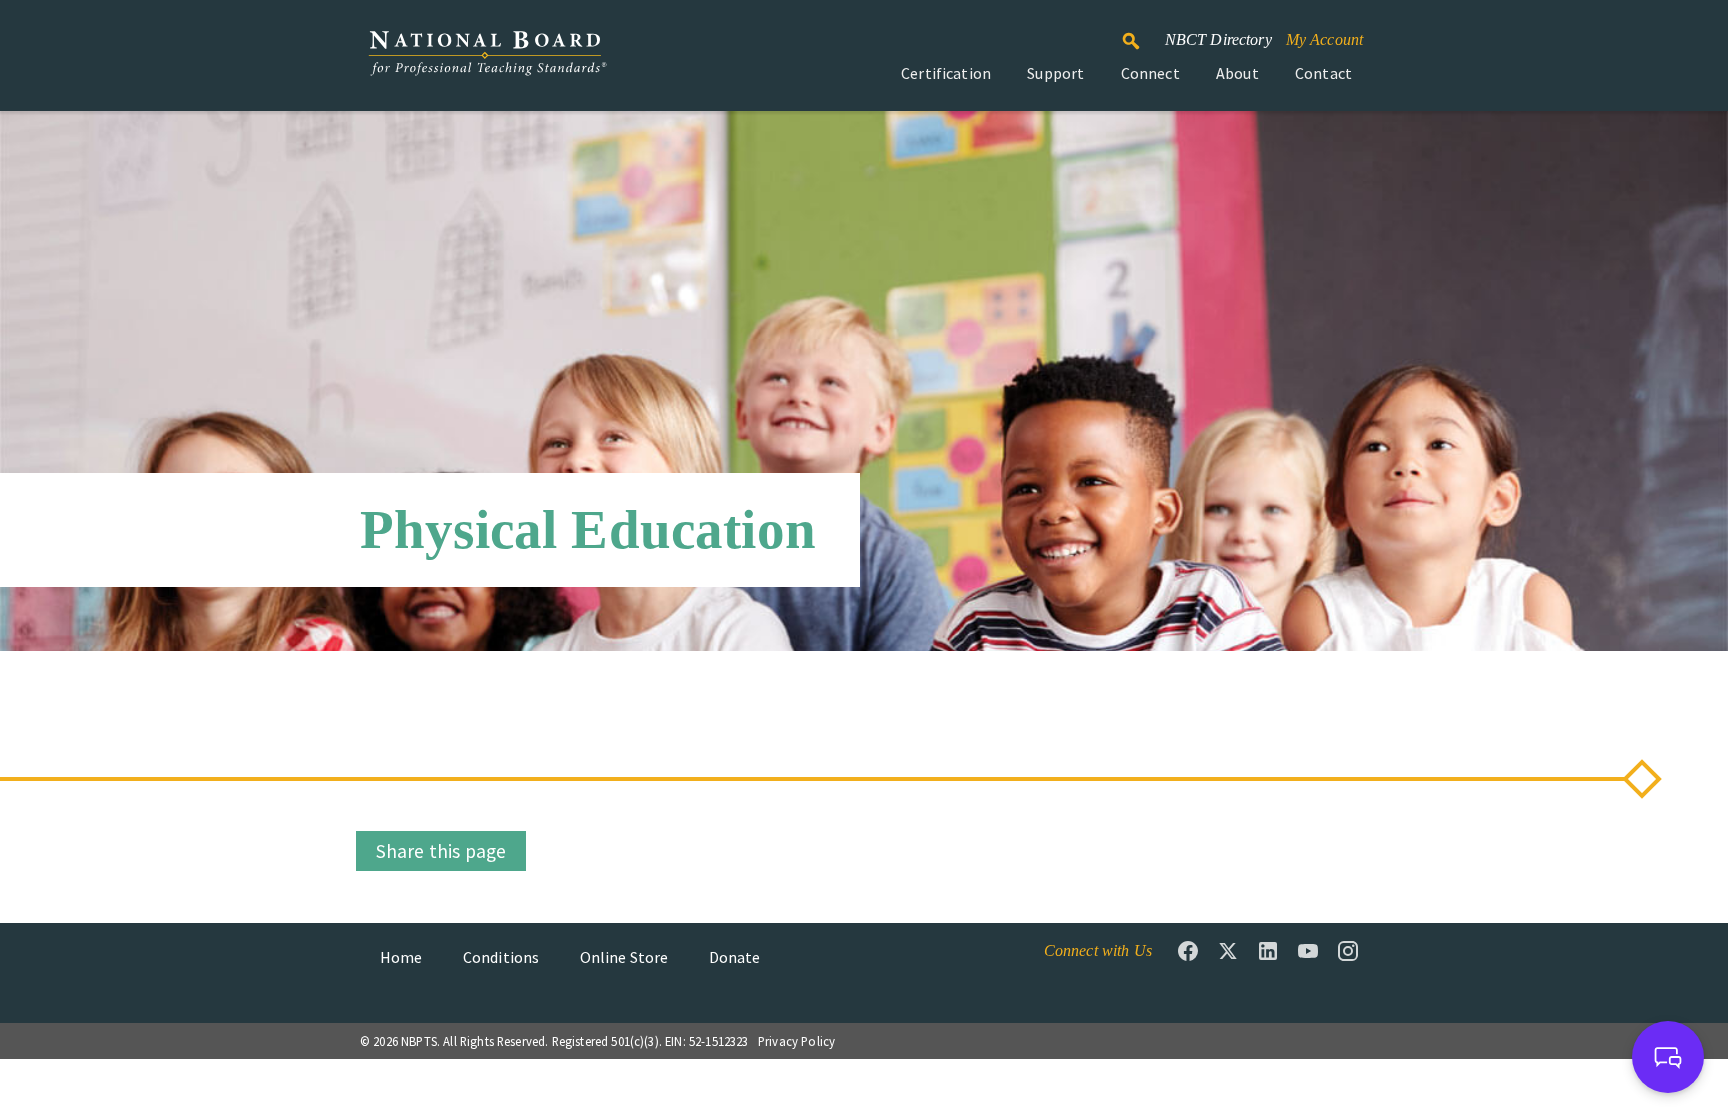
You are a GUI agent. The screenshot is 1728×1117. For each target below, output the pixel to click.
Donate (735, 957)
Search (1142, 32)
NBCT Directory (1218, 39)
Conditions (501, 957)
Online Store (624, 957)
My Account (1325, 39)
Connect (1150, 73)
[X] (1228, 951)
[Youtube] (1308, 951)
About (1237, 73)
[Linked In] (1268, 951)
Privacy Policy (796, 1041)
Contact (1323, 73)
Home (401, 957)
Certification (946, 73)
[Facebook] (1188, 951)
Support (1055, 73)
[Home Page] (487, 63)
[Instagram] (1348, 951)
